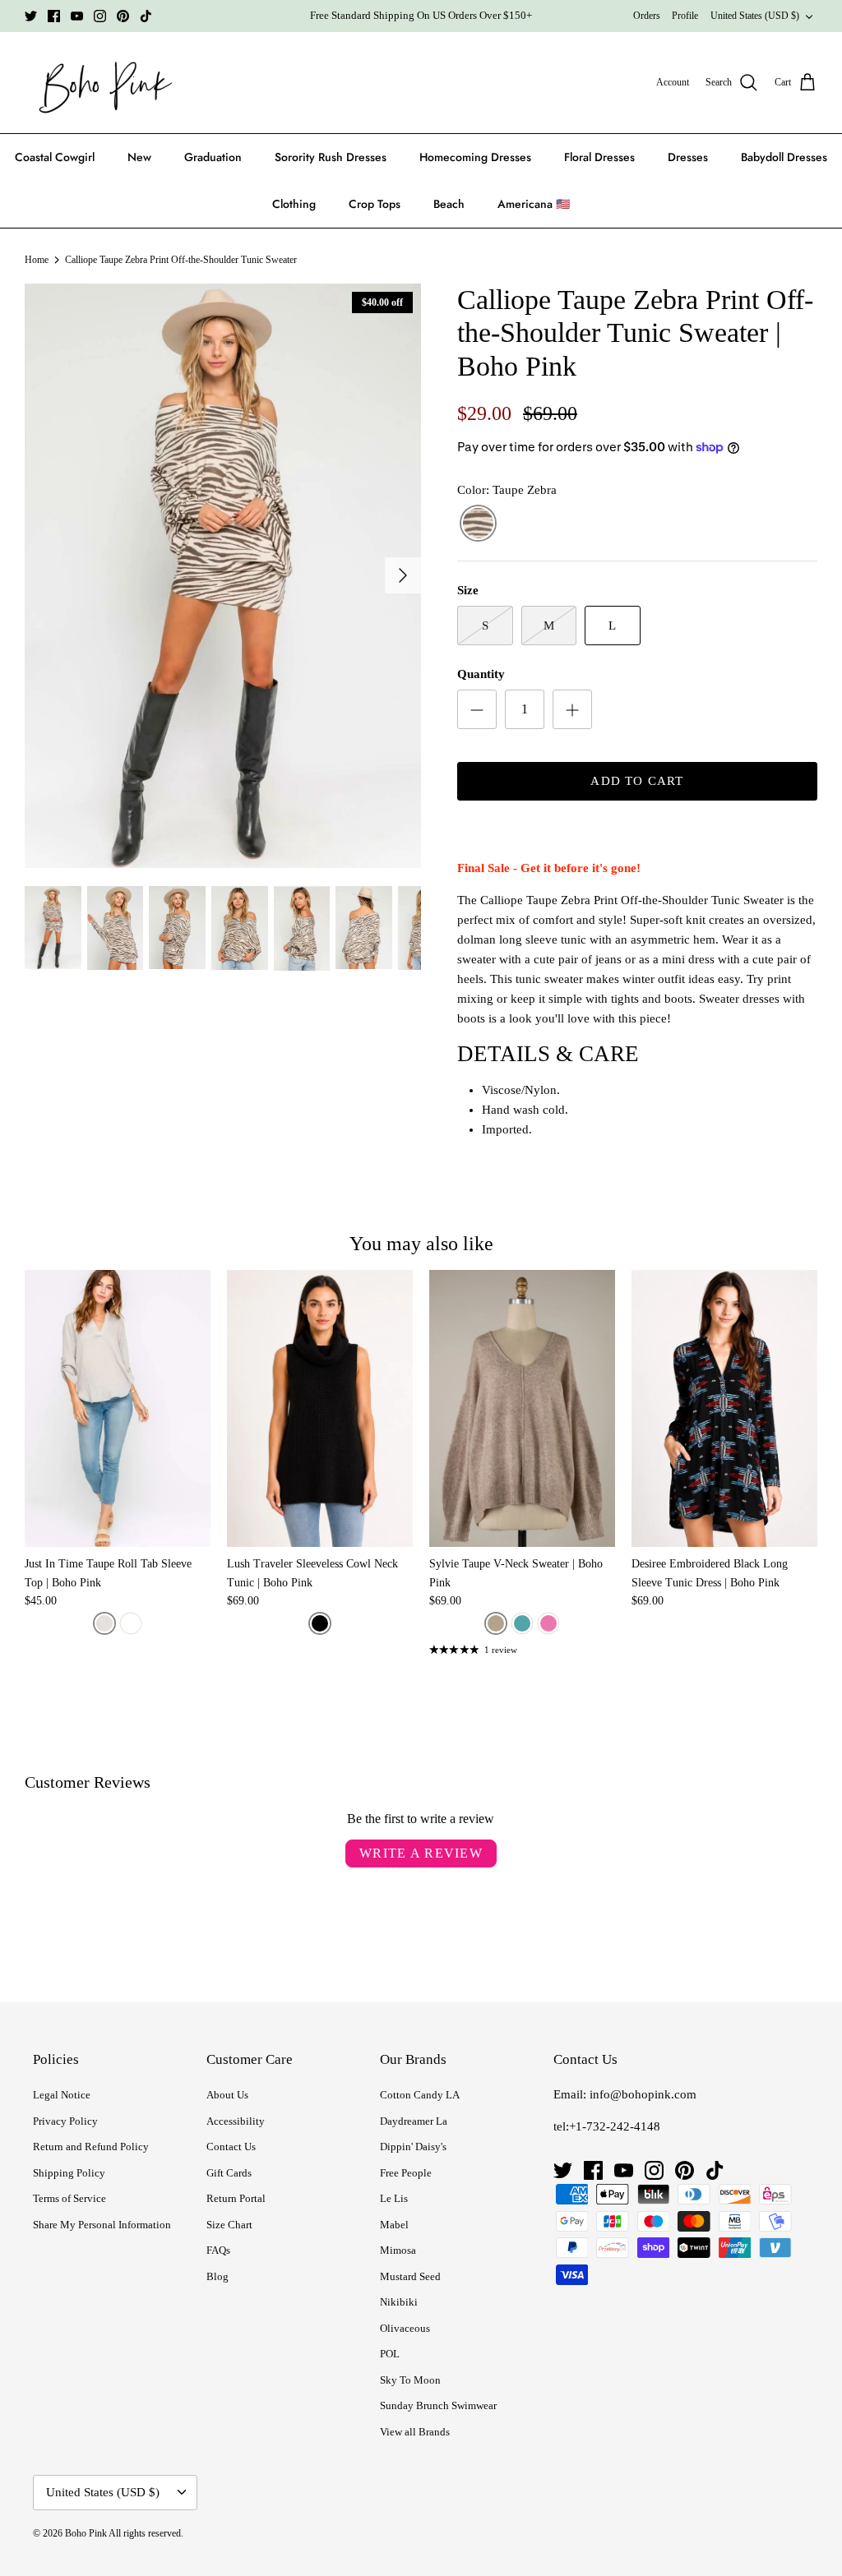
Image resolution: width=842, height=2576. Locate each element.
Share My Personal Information (102, 2225)
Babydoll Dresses (784, 157)
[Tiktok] (146, 16)
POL (390, 2354)
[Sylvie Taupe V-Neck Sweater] (522, 1408)
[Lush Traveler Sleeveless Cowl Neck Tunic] (320, 1408)
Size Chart (229, 2225)
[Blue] (522, 1623)
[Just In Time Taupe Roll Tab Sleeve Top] (118, 1408)
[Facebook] (54, 16)
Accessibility (236, 2121)
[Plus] (572, 709)
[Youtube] (77, 16)
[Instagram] (100, 16)
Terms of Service (69, 2198)
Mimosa (398, 2250)
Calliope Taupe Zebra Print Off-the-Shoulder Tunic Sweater (181, 260)
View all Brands (415, 2432)
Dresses (688, 157)
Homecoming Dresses (475, 157)
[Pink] (548, 1623)
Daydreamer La (414, 2121)
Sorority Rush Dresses (331, 157)
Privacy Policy (65, 2121)
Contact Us (231, 2147)
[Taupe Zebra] (478, 524)
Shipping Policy (69, 2173)
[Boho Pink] (101, 83)
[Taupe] (104, 1623)
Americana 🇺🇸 (534, 204)
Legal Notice (62, 2095)
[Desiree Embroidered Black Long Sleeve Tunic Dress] (724, 1408)
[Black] (320, 1623)
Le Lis (394, 2198)
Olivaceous (405, 2328)
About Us (227, 2095)
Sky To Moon (410, 2380)
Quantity (481, 674)
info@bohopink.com (643, 2094)
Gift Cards (229, 2173)
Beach (449, 204)
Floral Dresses (599, 157)
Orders (647, 16)
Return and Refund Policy (91, 2147)
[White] (131, 1623)
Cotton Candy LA (420, 2095)
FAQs (218, 2250)
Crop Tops (375, 204)
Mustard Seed (410, 2276)
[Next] (403, 575)
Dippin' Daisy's (413, 2147)
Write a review (421, 1853)
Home (37, 260)
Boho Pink (86, 2533)
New (139, 157)
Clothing (294, 204)
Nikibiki (399, 2302)
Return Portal (236, 2198)
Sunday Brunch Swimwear (438, 2405)
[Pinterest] (123, 16)
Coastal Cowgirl (55, 157)
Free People (406, 2173)
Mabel (394, 2225)
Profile (685, 16)
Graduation (213, 157)
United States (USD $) (755, 16)
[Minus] (477, 709)
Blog (217, 2276)
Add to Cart (637, 781)
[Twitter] (31, 16)
